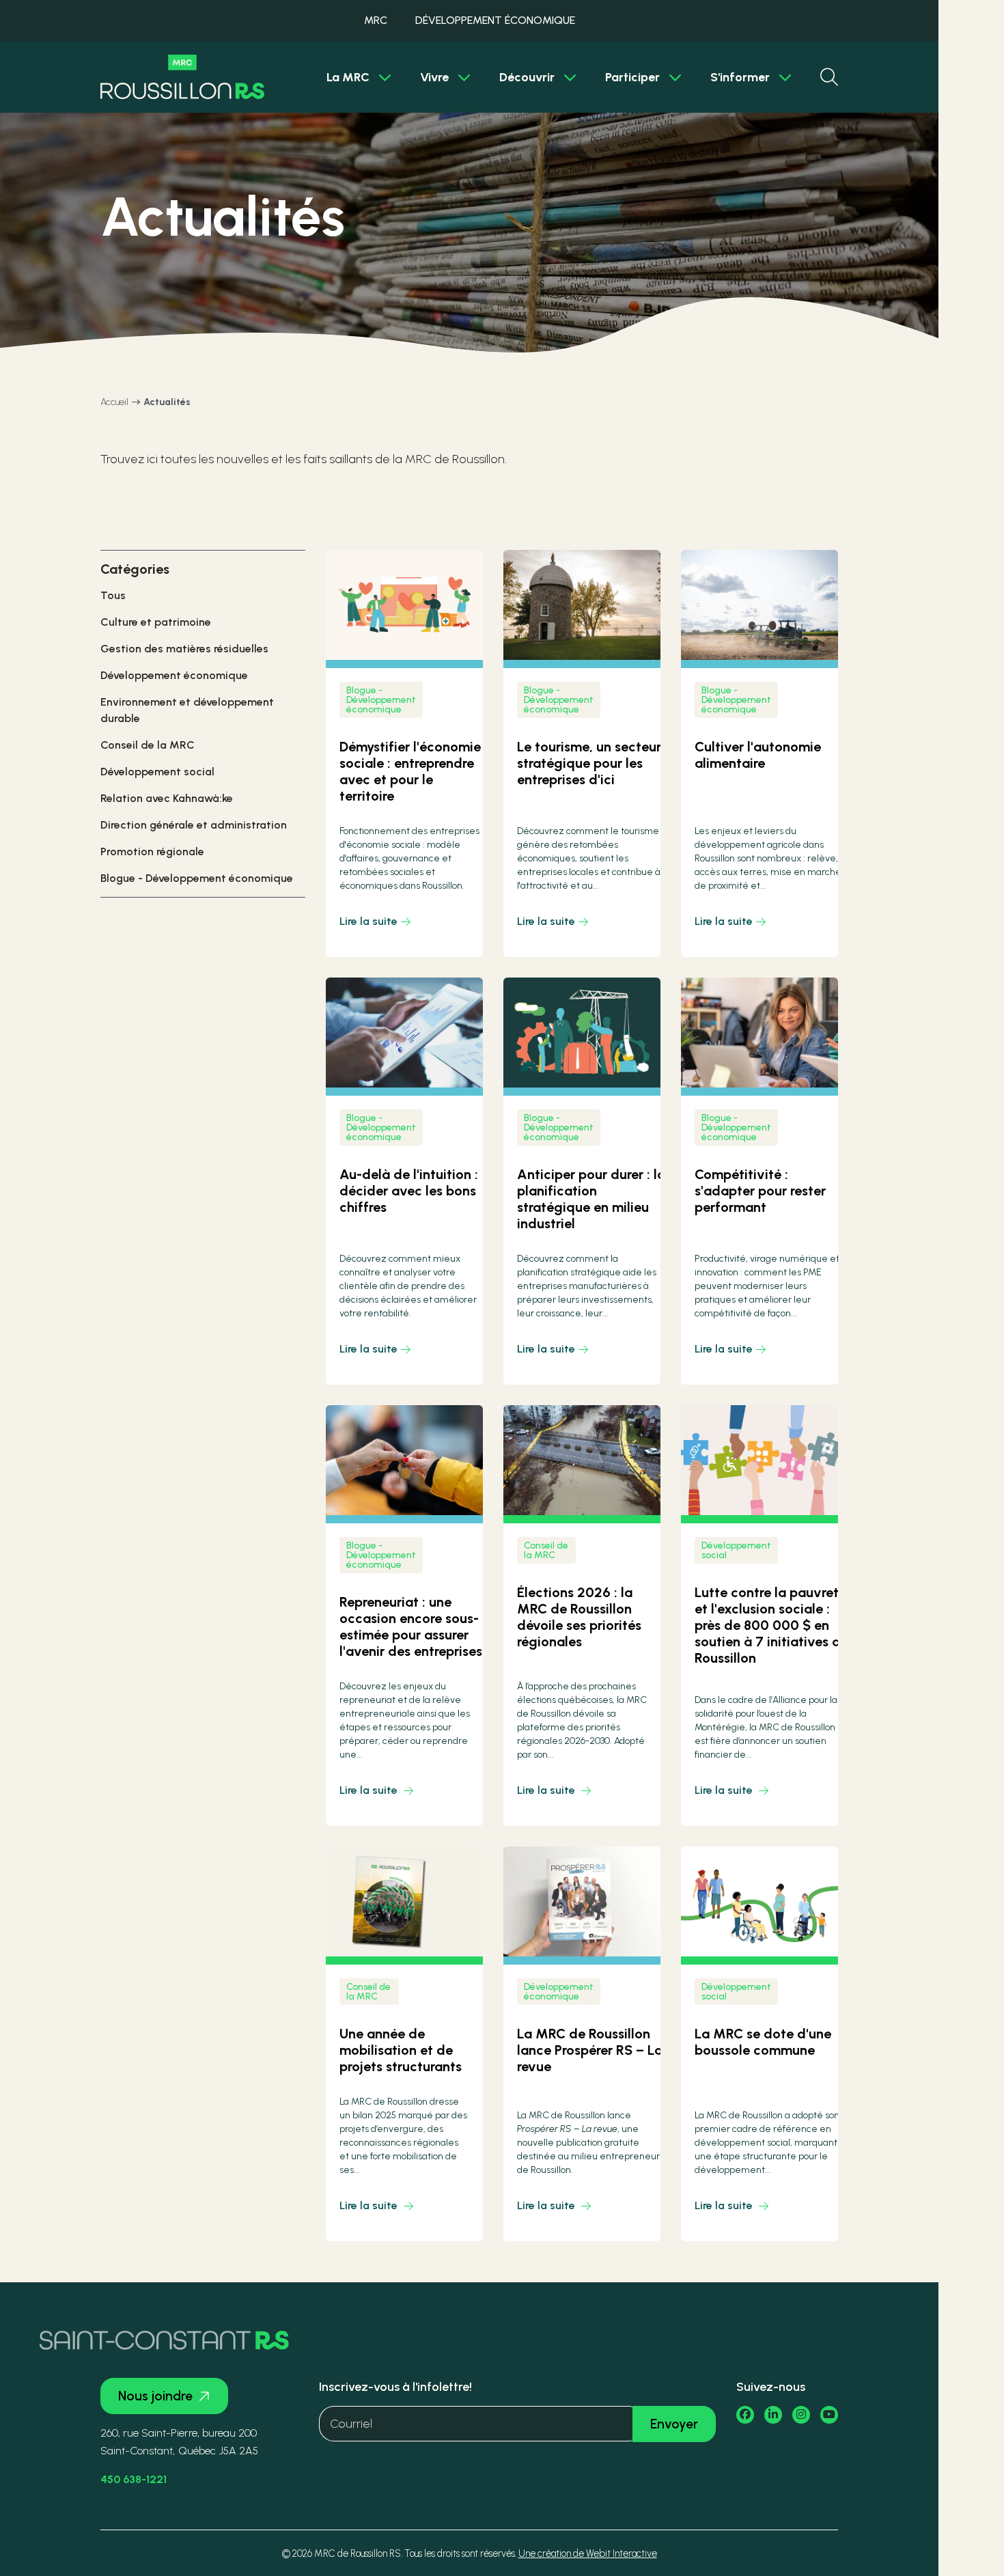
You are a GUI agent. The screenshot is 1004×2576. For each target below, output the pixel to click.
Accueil (114, 402)
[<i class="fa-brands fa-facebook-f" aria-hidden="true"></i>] (745, 2415)
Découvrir (527, 77)
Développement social (157, 772)
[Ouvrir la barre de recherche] (829, 77)
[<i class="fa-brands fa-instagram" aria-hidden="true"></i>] (801, 2415)
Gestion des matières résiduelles (184, 649)
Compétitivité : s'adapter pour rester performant (760, 1191)
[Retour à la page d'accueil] (182, 77)
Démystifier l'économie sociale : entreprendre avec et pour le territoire (410, 771)
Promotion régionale (152, 851)
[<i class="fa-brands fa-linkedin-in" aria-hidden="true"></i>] (773, 2415)
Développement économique (174, 675)
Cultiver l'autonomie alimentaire (758, 755)
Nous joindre (155, 2396)
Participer (632, 77)
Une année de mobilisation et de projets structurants (401, 2050)
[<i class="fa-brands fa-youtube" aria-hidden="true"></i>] (829, 2415)
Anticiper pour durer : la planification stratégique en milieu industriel (591, 1199)
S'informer (740, 77)
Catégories (135, 569)
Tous (113, 595)
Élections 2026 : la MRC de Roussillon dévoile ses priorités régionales (579, 1617)
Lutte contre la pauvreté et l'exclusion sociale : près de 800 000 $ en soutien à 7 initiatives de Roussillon (771, 1625)
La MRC (348, 77)
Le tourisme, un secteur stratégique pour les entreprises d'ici (589, 763)
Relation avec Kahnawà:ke (167, 798)
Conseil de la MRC (148, 745)
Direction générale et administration (194, 825)
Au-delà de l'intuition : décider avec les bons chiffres (409, 1191)
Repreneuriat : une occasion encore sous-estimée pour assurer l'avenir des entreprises (411, 1626)
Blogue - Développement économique (197, 878)
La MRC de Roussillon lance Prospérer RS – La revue (590, 2050)
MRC (376, 20)
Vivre (434, 77)
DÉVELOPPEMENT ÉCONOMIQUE (495, 20)
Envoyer (674, 2424)
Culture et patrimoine (156, 622)
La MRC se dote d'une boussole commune (763, 2042)
